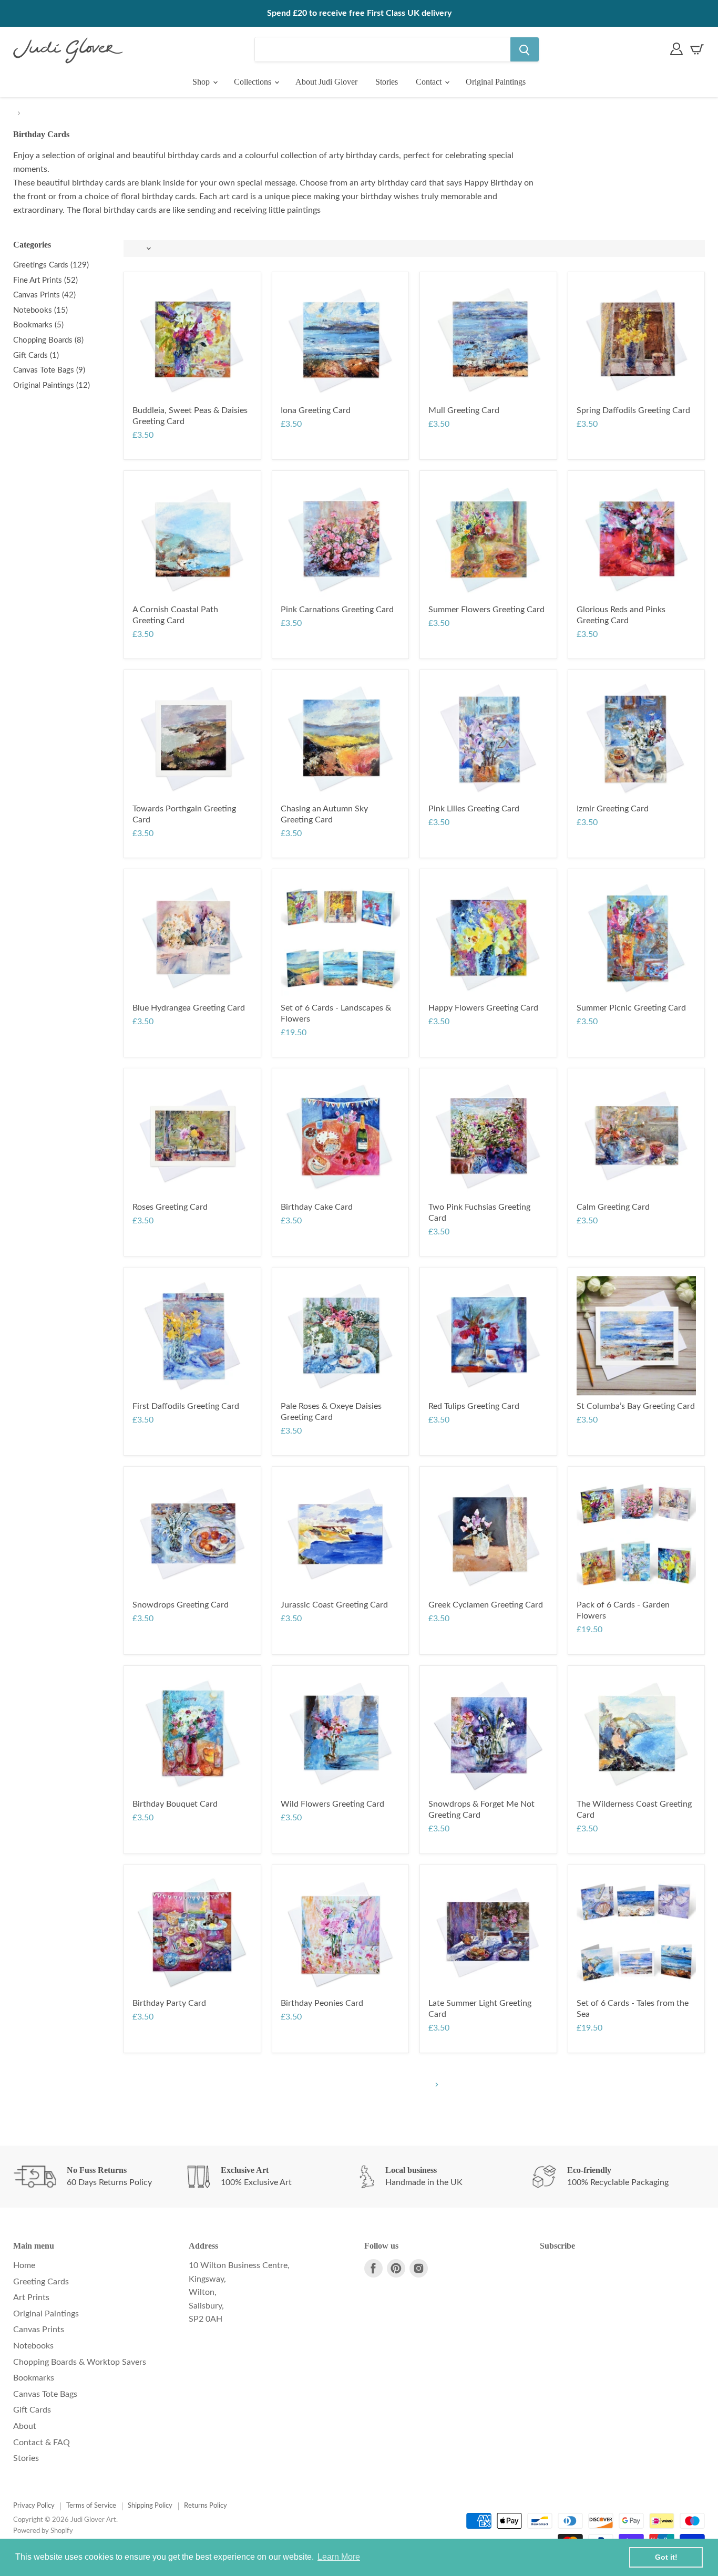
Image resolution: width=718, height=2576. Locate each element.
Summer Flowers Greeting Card (486, 610)
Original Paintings (496, 82)
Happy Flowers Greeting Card (483, 1008)
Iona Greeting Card (316, 410)
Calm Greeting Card (613, 1207)
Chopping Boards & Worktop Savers (80, 2362)
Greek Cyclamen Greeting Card (486, 1605)
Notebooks (33, 2346)
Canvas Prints (39, 2330)
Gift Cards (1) (36, 356)
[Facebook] (373, 2268)
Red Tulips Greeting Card (474, 1406)
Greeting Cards (41, 2282)
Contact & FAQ (42, 2443)
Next (435, 2085)
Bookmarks (34, 2378)
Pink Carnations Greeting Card (337, 610)
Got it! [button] (666, 2557)
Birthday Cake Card (317, 1207)
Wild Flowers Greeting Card (332, 1804)
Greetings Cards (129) (51, 265)
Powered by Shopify (43, 2531)
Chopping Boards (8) (48, 340)
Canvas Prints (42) (44, 295)
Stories (387, 82)
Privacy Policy (34, 2506)
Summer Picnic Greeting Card (631, 1008)
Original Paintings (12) (52, 385)
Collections (254, 82)
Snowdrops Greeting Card (181, 1605)
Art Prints (31, 2297)
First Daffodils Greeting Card (186, 1406)
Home (24, 2265)
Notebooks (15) (40, 310)
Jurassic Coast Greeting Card (334, 1605)
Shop (202, 82)
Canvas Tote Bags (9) (49, 370)
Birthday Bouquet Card (175, 1804)
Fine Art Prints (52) (45, 280)
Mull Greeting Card (464, 410)
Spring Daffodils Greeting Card (633, 410)
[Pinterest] (396, 2268)
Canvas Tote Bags (45, 2394)
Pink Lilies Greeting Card (474, 809)
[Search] (525, 49)
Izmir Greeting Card (613, 809)
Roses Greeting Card (170, 1207)
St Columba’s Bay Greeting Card (636, 1406)
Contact (430, 82)
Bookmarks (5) (38, 325)
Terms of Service (91, 2506)
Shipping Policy (150, 2506)
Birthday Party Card (169, 2003)
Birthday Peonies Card (322, 2003)
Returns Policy (206, 2506)
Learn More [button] (339, 2557)
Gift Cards (32, 2410)
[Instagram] (419, 2268)
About (25, 2426)
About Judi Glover (326, 82)
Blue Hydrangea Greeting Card (189, 1008)
